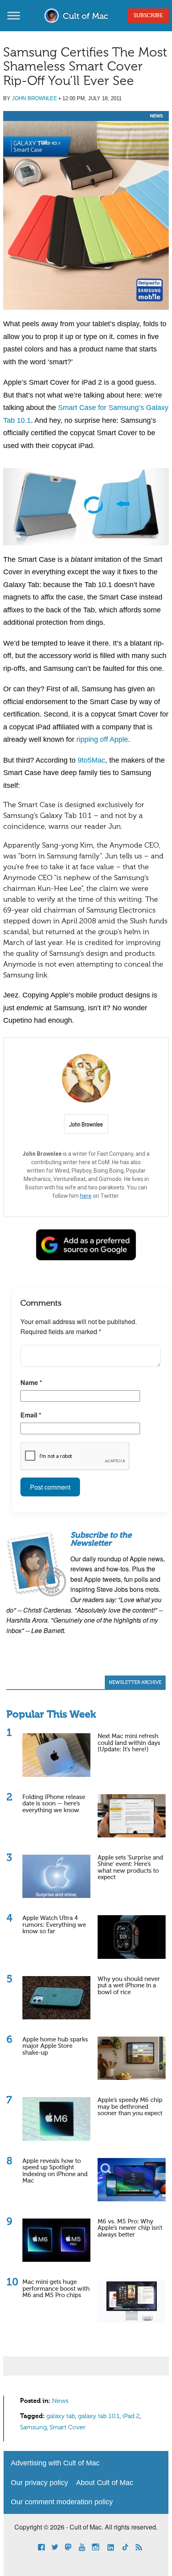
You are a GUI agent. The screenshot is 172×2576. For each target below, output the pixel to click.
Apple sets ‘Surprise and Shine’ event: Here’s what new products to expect (130, 1868)
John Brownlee (35, 98)
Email (31, 1415)
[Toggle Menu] (14, 15)
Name (31, 1382)
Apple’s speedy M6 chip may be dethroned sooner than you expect (130, 2107)
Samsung (33, 2428)
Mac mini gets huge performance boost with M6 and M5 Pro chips (56, 2289)
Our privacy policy (39, 2483)
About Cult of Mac (105, 2483)
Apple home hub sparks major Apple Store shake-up (55, 2046)
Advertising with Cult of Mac (55, 2463)
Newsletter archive (135, 1683)
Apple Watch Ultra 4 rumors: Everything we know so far (54, 1925)
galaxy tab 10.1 (99, 2417)
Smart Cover (68, 2428)
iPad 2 (131, 2417)
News (156, 116)
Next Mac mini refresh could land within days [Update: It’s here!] (129, 1743)
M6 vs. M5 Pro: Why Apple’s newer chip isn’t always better (130, 2228)
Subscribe (148, 16)
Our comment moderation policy (62, 2502)
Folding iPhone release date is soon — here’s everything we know (54, 1804)
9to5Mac (91, 760)
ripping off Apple (102, 739)
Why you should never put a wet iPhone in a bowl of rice (129, 1986)
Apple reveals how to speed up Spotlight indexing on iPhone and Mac (55, 2171)
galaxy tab (61, 2417)
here (86, 1196)
